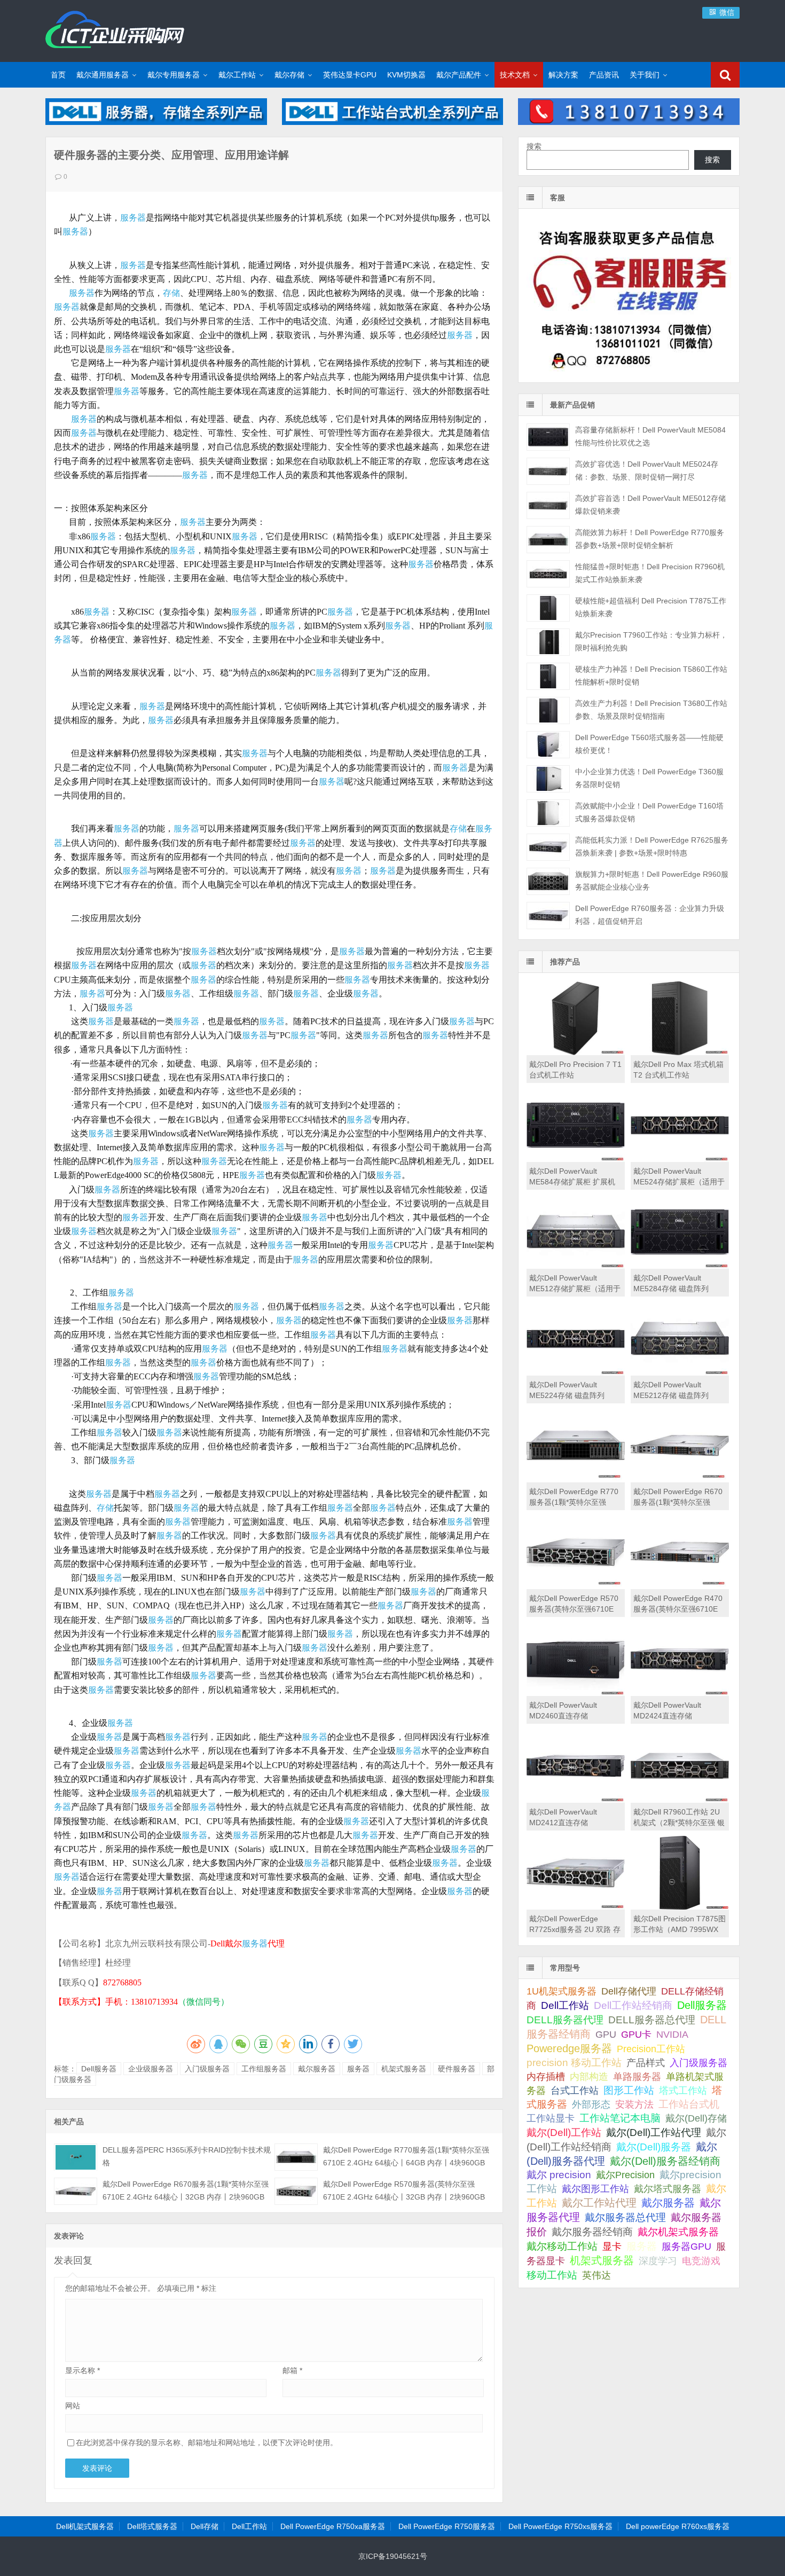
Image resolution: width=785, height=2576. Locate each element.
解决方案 (563, 75)
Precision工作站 (651, 2049)
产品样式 (646, 2063)
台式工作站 (575, 2090)
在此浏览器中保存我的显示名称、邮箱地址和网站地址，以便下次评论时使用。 (207, 2443)
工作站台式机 (689, 2104)
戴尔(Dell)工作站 (564, 2132)
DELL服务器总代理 (652, 2020)
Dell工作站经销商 (633, 2005)
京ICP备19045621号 (393, 2556)
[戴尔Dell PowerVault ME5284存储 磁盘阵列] (680, 1266)
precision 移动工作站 (574, 2063)
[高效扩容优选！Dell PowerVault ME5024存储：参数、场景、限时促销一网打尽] (548, 471)
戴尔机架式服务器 (678, 2232)
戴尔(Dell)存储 (696, 2118)
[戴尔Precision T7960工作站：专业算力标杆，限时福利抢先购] (548, 642)
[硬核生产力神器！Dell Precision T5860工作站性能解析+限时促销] (548, 676)
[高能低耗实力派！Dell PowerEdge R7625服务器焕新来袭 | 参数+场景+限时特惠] (548, 847)
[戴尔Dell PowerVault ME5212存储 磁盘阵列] (680, 1373)
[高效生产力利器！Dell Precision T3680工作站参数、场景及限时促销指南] (548, 710)
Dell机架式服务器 (85, 2526)
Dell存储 (205, 2526)
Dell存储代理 (629, 1991)
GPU (606, 2034)
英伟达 (596, 2275)
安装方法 (634, 2104)
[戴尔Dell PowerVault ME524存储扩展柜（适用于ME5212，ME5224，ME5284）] (680, 1159)
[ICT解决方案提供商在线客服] (629, 373)
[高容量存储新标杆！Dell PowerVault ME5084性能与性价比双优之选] (548, 437)
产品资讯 (604, 75)
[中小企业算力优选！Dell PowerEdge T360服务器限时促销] (548, 779)
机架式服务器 (404, 2069)
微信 (726, 12)
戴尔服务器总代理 (625, 2217)
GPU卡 (636, 2034)
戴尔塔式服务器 (668, 2189)
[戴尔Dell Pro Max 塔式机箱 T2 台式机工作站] (680, 1053)
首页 (58, 75)
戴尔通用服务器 (103, 75)
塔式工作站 (683, 2090)
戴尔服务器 (317, 2069)
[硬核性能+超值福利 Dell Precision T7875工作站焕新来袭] (548, 608)
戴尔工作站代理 (599, 2203)
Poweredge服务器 (569, 2048)
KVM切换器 (406, 75)
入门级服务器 (207, 2069)
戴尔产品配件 (459, 75)
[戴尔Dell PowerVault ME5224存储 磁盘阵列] (576, 1373)
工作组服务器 (264, 2069)
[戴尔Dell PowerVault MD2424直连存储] (680, 1693)
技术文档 (515, 75)
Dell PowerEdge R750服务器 (447, 2526)
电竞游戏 (701, 2261)
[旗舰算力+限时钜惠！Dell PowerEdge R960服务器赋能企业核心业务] (548, 881)
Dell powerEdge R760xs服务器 (678, 2526)
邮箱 (292, 2370)
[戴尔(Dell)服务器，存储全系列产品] (156, 122)
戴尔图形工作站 (595, 2189)
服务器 (133, 218)
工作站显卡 (551, 2118)
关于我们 (645, 75)
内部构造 (589, 2077)
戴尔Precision (625, 2175)
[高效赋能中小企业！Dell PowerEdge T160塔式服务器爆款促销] (548, 813)
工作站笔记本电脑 (620, 2118)
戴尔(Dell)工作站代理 (654, 2133)
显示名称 (83, 2370)
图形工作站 (629, 2090)
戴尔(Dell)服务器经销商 (665, 2161)
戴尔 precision (559, 2175)
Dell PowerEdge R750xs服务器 (560, 2526)
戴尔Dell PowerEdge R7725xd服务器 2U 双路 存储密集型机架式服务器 (575, 1929)
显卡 (612, 2247)
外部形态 (591, 2104)
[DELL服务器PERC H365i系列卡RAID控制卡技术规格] (76, 2157)
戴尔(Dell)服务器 (654, 2147)
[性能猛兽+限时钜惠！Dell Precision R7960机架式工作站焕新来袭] (548, 574)
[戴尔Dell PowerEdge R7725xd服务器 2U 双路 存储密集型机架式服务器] (576, 1907)
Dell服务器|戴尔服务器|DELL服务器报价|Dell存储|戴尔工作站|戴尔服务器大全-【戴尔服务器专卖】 (115, 29)
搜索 (534, 146)
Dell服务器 (99, 2069)
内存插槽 (546, 2077)
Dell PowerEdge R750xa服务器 (333, 2526)
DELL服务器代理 (565, 2020)
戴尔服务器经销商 (592, 2232)
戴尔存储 (289, 75)
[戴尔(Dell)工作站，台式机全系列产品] (393, 122)
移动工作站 (552, 2275)
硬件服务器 (457, 2069)
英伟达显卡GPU (350, 75)
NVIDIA (672, 2035)
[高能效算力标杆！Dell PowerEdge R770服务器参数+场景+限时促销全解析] (548, 540)
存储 (171, 293)
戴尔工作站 (237, 75)
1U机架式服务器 (562, 1991)
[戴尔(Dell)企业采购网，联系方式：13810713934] (629, 122)
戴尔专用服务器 (174, 75)
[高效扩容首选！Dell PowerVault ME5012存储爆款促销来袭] (548, 505)
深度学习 (658, 2261)
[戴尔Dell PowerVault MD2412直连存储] (576, 1800)
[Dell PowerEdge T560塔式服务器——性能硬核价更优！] (548, 745)
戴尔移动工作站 (562, 2246)
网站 (73, 2406)
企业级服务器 (151, 2069)
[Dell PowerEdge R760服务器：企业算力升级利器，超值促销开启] (548, 916)
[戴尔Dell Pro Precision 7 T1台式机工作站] (576, 1053)
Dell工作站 (565, 2005)
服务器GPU (686, 2247)
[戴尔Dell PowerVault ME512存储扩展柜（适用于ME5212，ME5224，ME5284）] (576, 1266)
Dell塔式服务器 (152, 2526)
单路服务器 (637, 2077)
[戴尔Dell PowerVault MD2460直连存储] (576, 1693)
